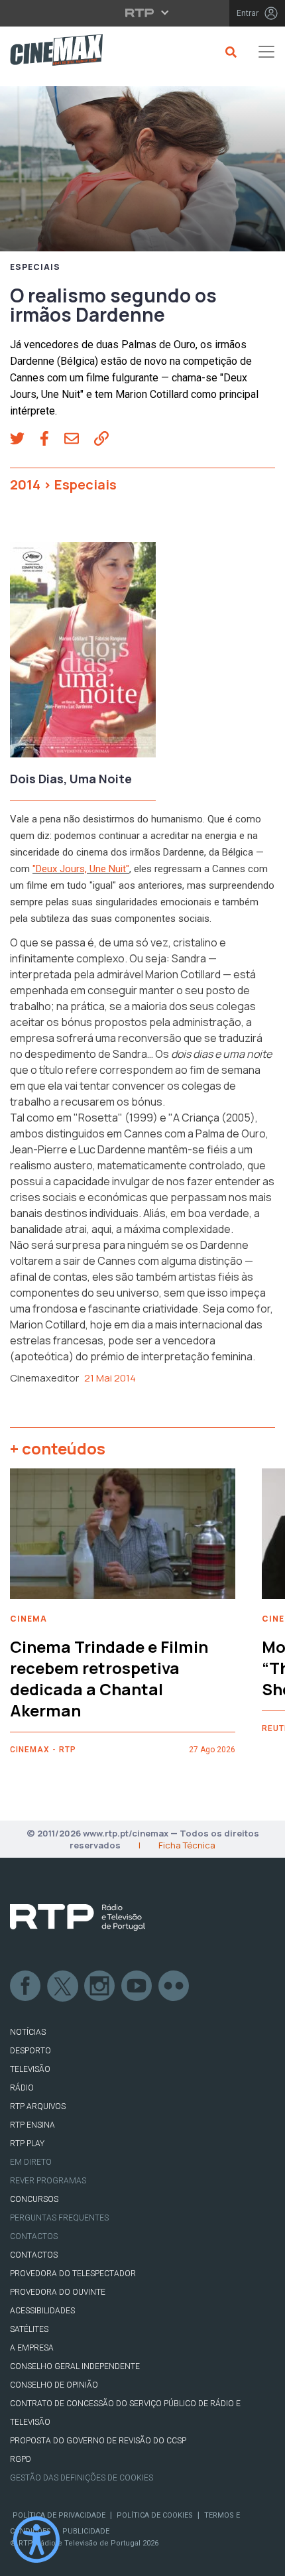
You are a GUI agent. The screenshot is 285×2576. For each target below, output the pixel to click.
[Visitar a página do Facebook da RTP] (26, 1986)
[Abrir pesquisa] (229, 52)
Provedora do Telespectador (73, 2274)
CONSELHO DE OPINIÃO (54, 2385)
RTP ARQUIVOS (38, 2106)
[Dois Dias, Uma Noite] (83, 654)
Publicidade (86, 2531)
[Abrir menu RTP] (143, 13)
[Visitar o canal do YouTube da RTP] (137, 1986)
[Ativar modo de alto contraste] (36, 2540)
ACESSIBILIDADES (42, 2311)
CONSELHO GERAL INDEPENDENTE (75, 2366)
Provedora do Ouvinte (58, 2292)
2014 (25, 484)
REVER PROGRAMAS (48, 2181)
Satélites (29, 2329)
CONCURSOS (34, 2199)
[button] (25, 440)
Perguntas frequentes (59, 2218)
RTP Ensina (32, 2125)
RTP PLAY (27, 2144)
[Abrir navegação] (266, 52)
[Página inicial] (51, 52)
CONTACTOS (34, 2255)
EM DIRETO (31, 2162)
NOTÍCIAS (28, 2032)
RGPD (21, 2459)
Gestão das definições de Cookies (82, 2478)
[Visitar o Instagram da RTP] (100, 1986)
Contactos (34, 2236)
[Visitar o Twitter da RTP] (63, 1986)
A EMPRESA (32, 2348)
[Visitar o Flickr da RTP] (174, 1986)
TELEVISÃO (30, 2069)
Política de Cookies (155, 2515)
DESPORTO (30, 2051)
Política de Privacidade (59, 2515)
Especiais (35, 267)
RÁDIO (22, 2088)
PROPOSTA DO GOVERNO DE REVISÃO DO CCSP (98, 2441)
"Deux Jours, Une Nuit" (81, 869)
